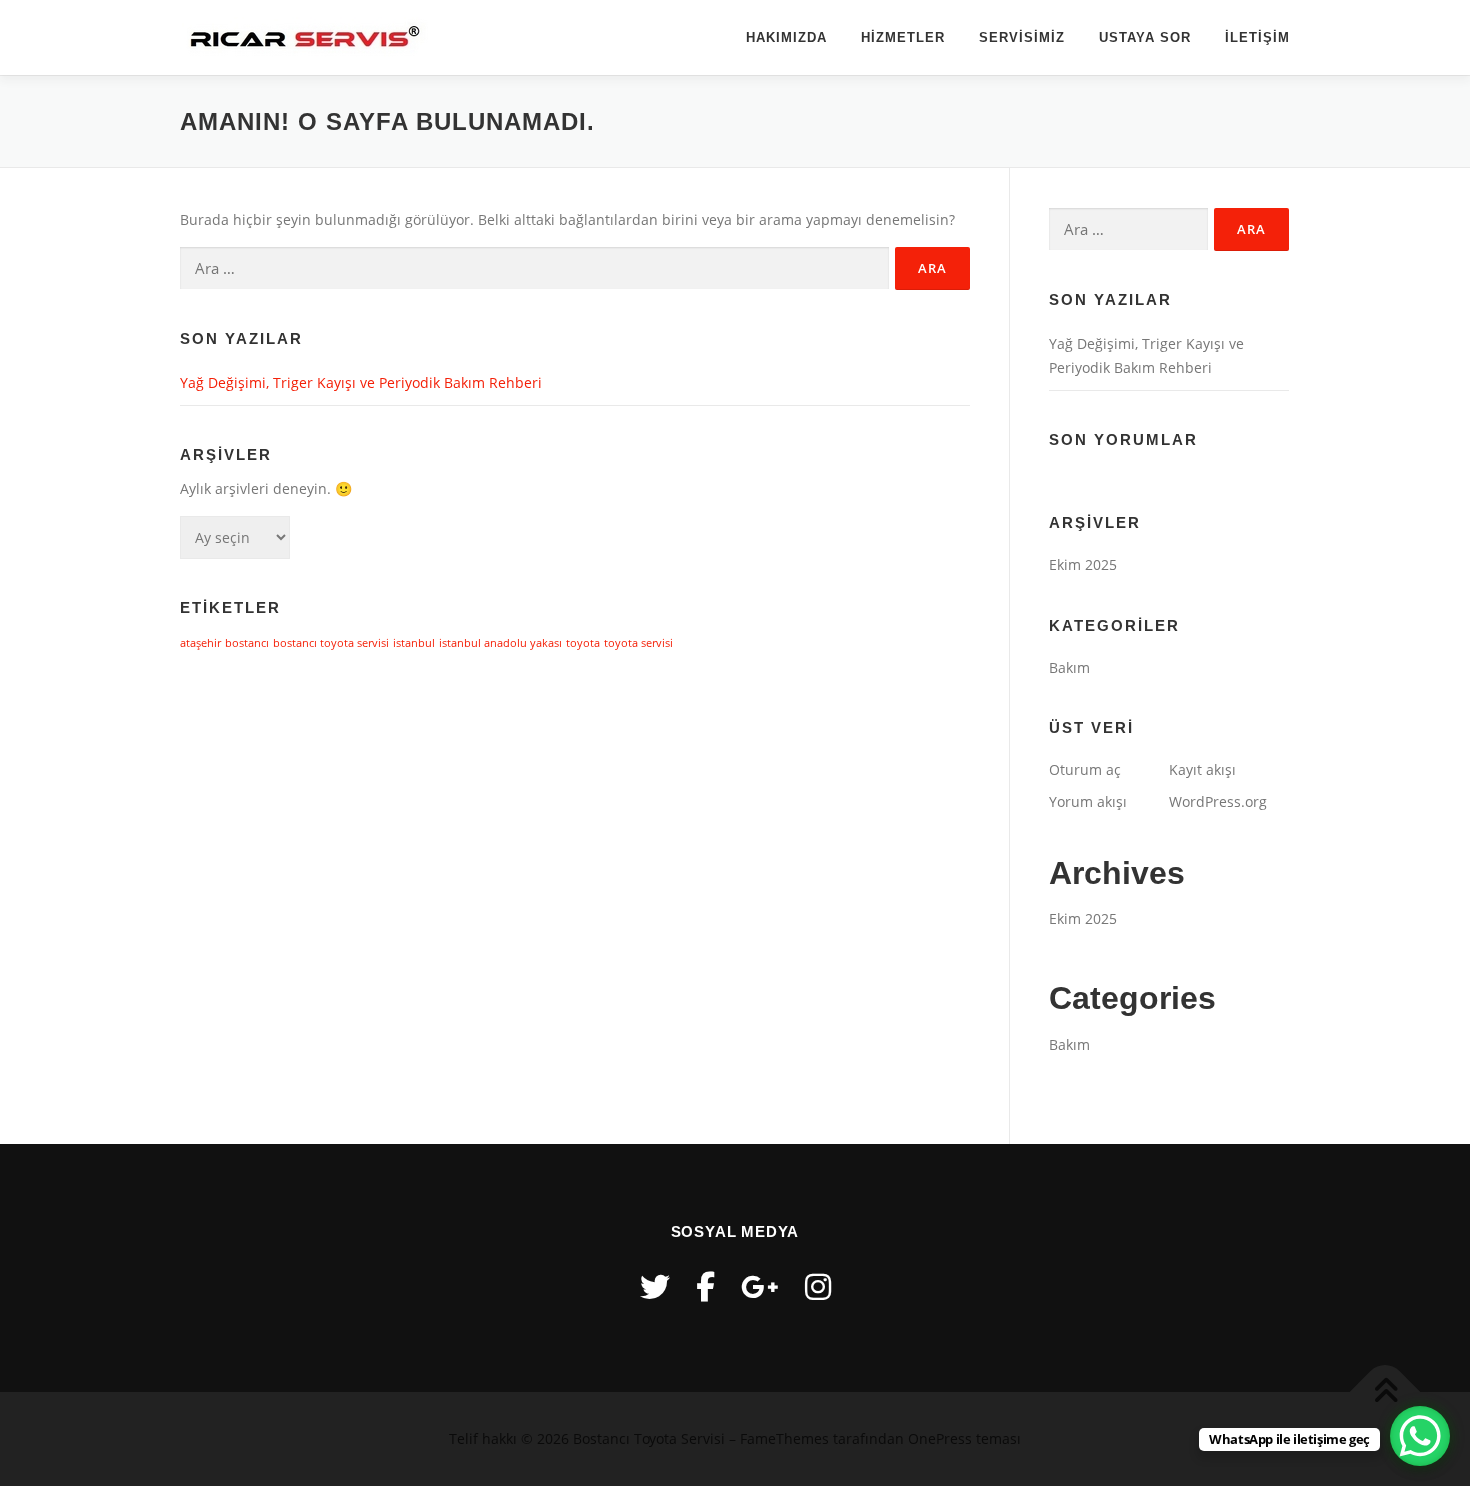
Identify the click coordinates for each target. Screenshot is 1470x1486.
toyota (583, 643)
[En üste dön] (1385, 1391)
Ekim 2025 (1083, 564)
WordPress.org (1218, 801)
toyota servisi (638, 643)
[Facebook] (705, 1286)
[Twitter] (655, 1286)
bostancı (247, 643)
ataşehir (200, 643)
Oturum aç (1085, 769)
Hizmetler (903, 37)
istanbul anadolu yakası (500, 643)
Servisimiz (1022, 37)
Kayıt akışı (1202, 769)
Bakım (1069, 667)
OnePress (940, 1438)
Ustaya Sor (1145, 37)
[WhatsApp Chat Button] (1420, 1436)
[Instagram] (818, 1286)
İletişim (1257, 37)
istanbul (414, 643)
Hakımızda (786, 37)
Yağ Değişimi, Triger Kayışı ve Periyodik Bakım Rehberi (361, 382)
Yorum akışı (1088, 801)
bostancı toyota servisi (331, 643)
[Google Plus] (760, 1286)
